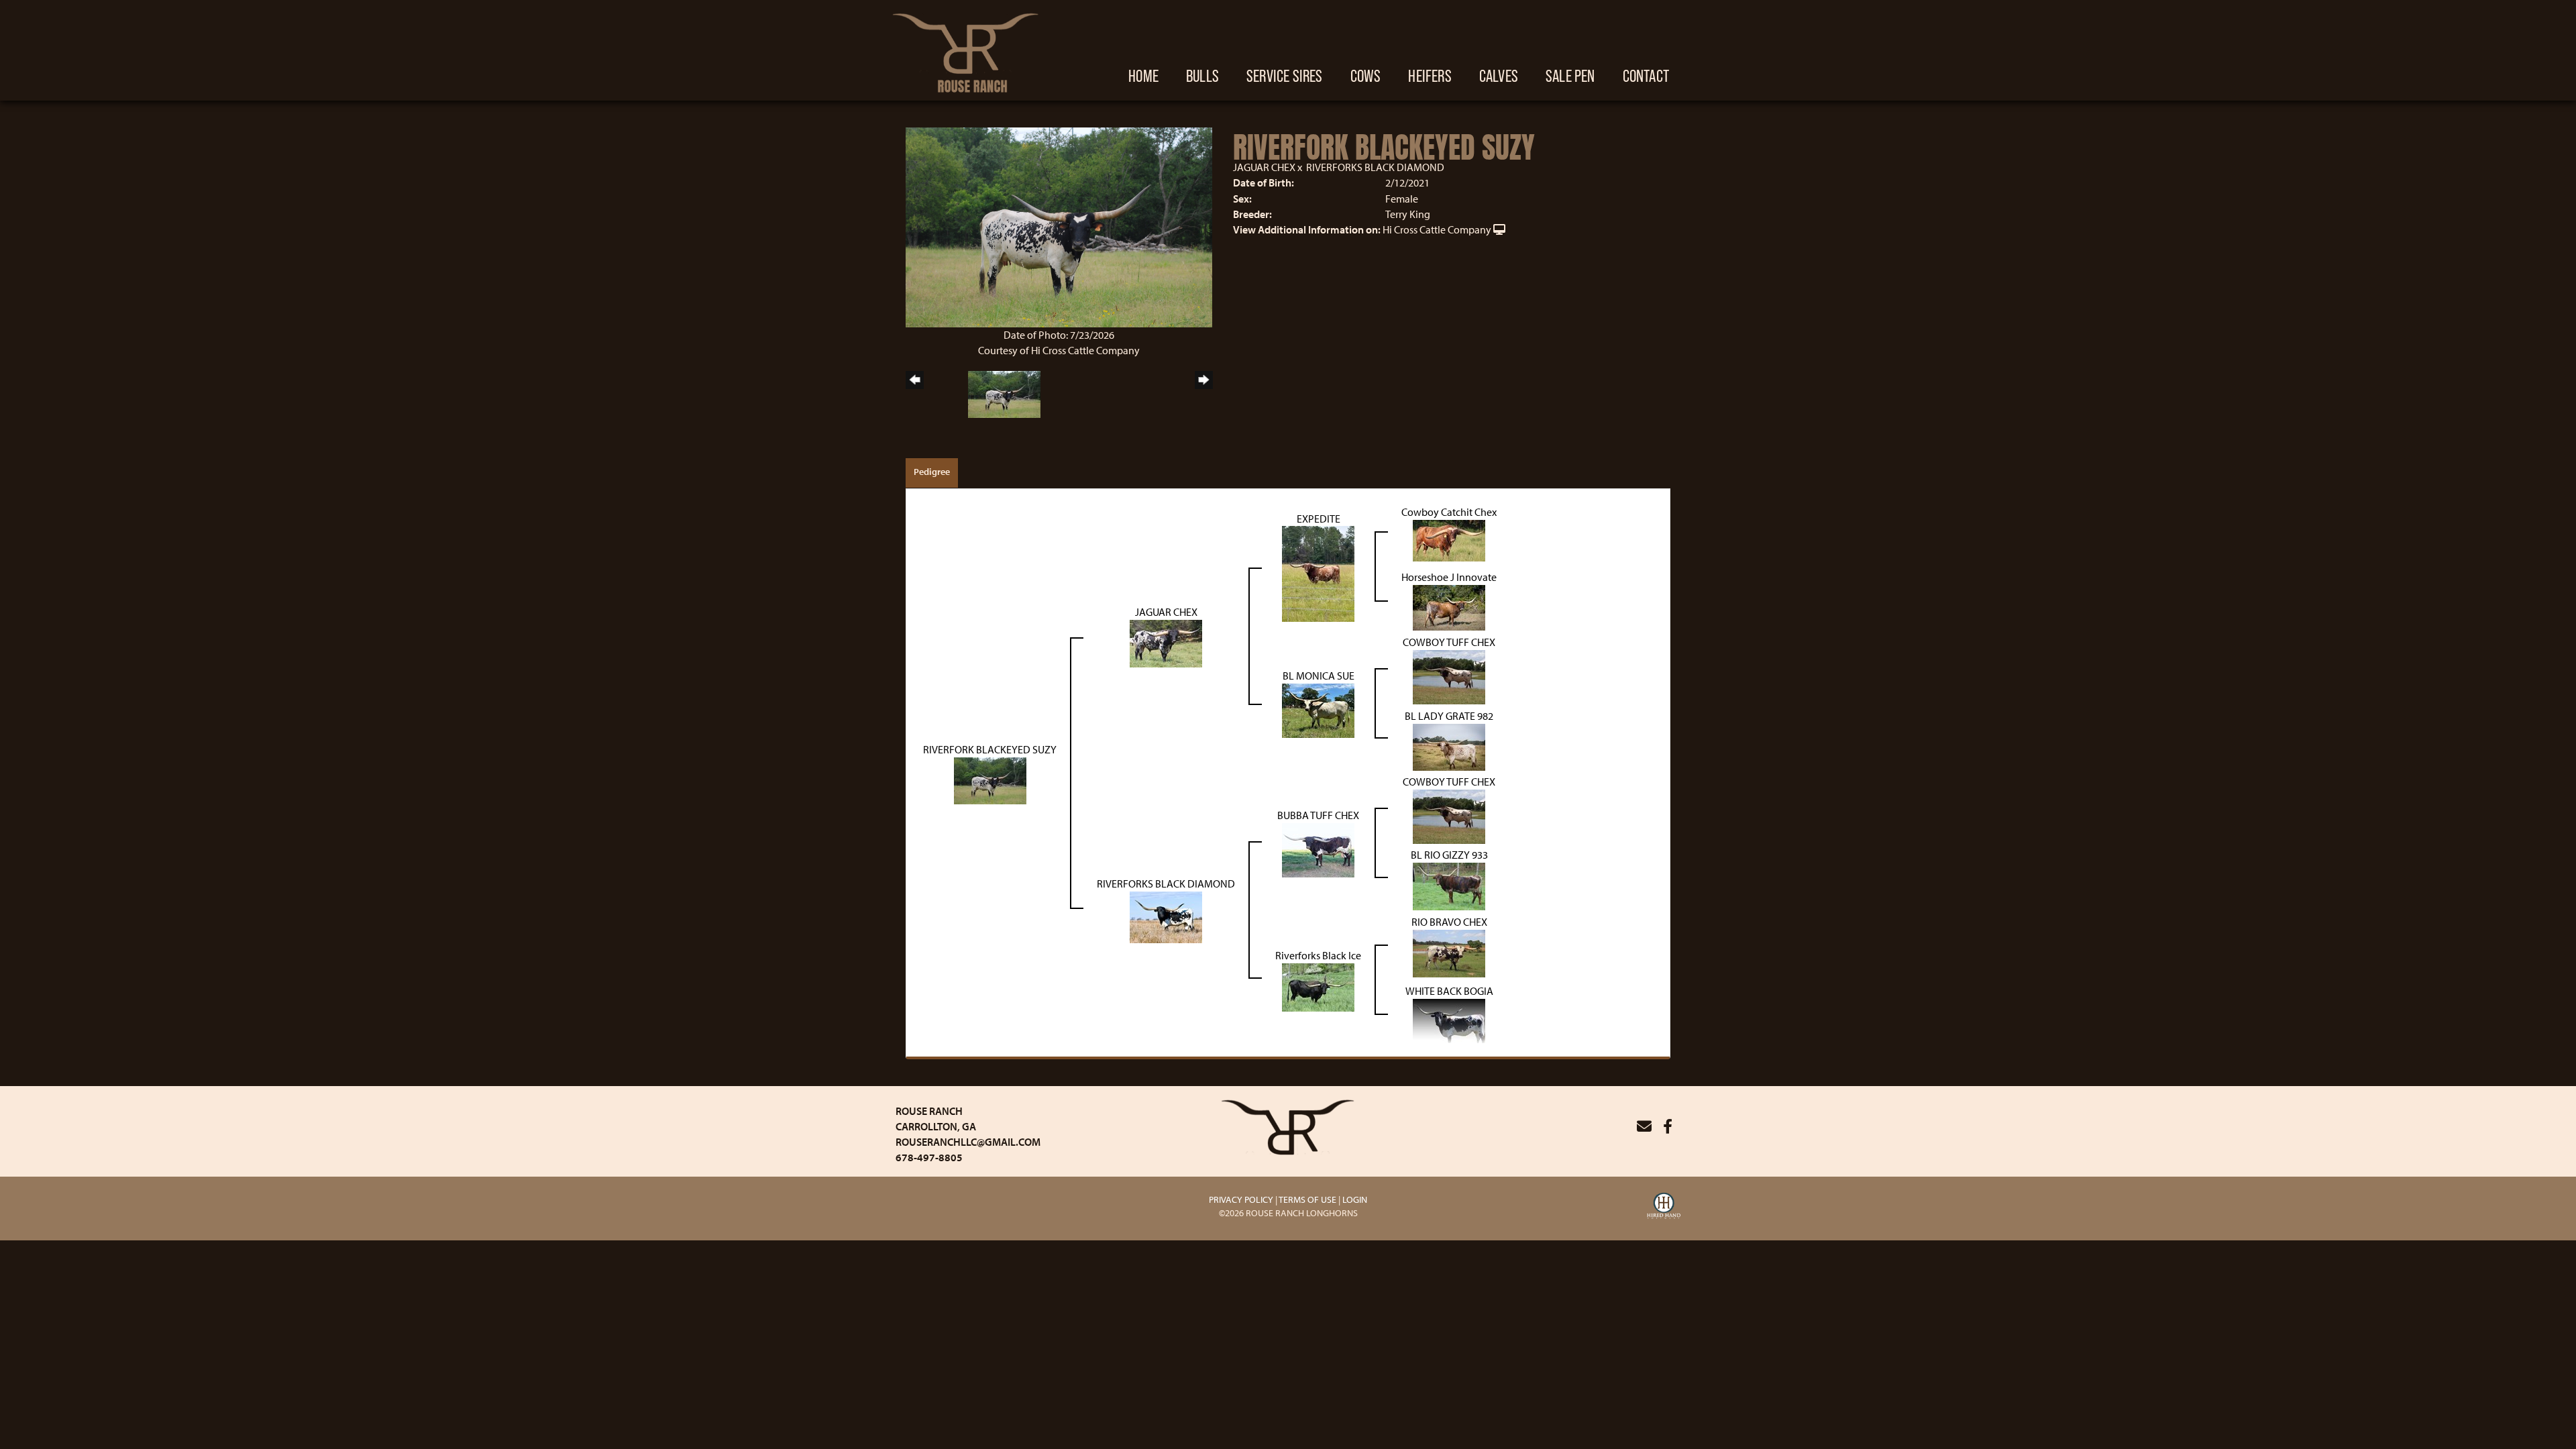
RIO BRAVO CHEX (1449, 922)
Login (1355, 1199)
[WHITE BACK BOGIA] (1449, 1019)
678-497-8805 (929, 1157)
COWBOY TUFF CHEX (1449, 642)
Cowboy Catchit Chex (1449, 512)
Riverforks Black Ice (1318, 955)
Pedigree (932, 472)
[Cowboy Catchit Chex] (1449, 539)
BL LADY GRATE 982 (1449, 716)
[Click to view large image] (1059, 226)
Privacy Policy (1241, 1199)
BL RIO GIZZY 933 (1449, 855)
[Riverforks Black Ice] (1318, 985)
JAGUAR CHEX (1264, 167)
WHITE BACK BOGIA (1449, 991)
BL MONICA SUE (1319, 676)
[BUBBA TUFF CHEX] (1318, 849)
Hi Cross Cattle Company (1437, 229)
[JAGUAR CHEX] (1166, 643)
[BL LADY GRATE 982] (1449, 746)
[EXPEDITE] (1318, 573)
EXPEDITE (1319, 519)
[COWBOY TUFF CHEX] (1449, 676)
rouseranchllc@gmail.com (968, 1142)
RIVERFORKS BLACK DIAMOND (1375, 167)
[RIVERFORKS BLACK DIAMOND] (1166, 916)
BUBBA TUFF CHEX (1318, 815)
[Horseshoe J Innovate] (1449, 606)
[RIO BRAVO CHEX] (1449, 952)
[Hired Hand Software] (1664, 1207)
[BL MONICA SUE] (1318, 710)
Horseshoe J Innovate (1449, 577)
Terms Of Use (1307, 1199)
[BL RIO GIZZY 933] (1449, 885)
